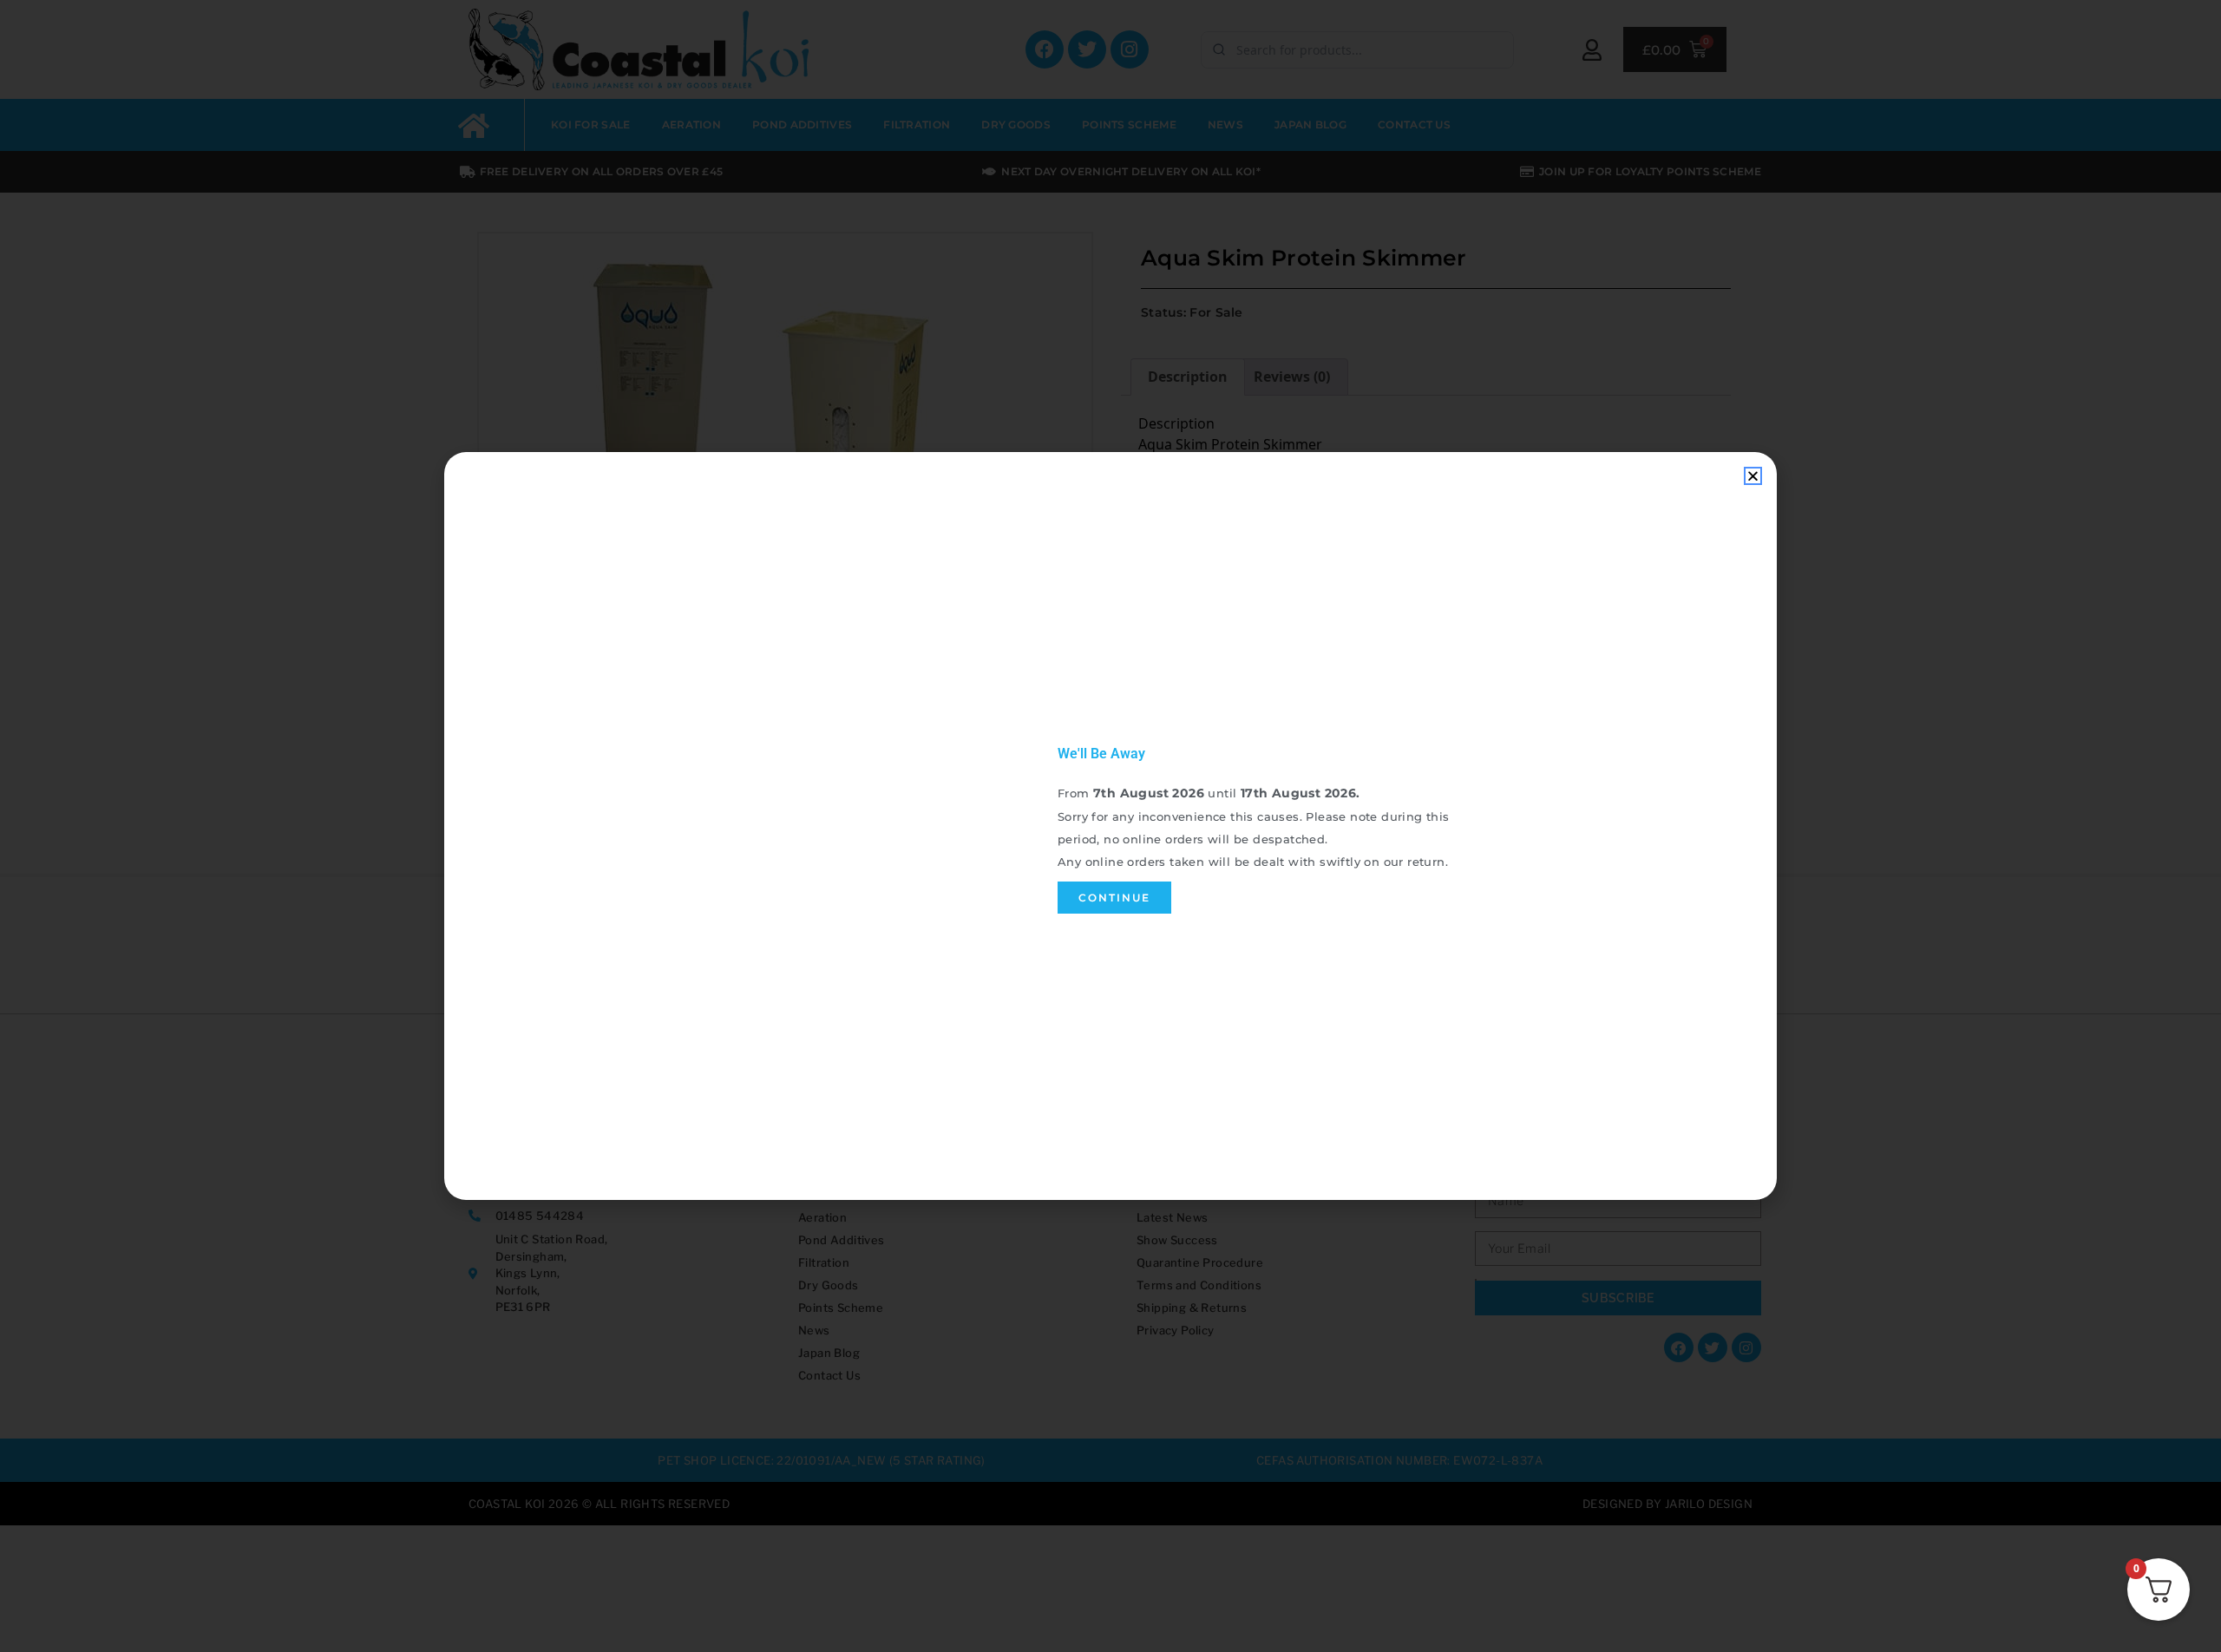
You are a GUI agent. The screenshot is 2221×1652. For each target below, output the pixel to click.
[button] (1753, 476)
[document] (1110, 826)
